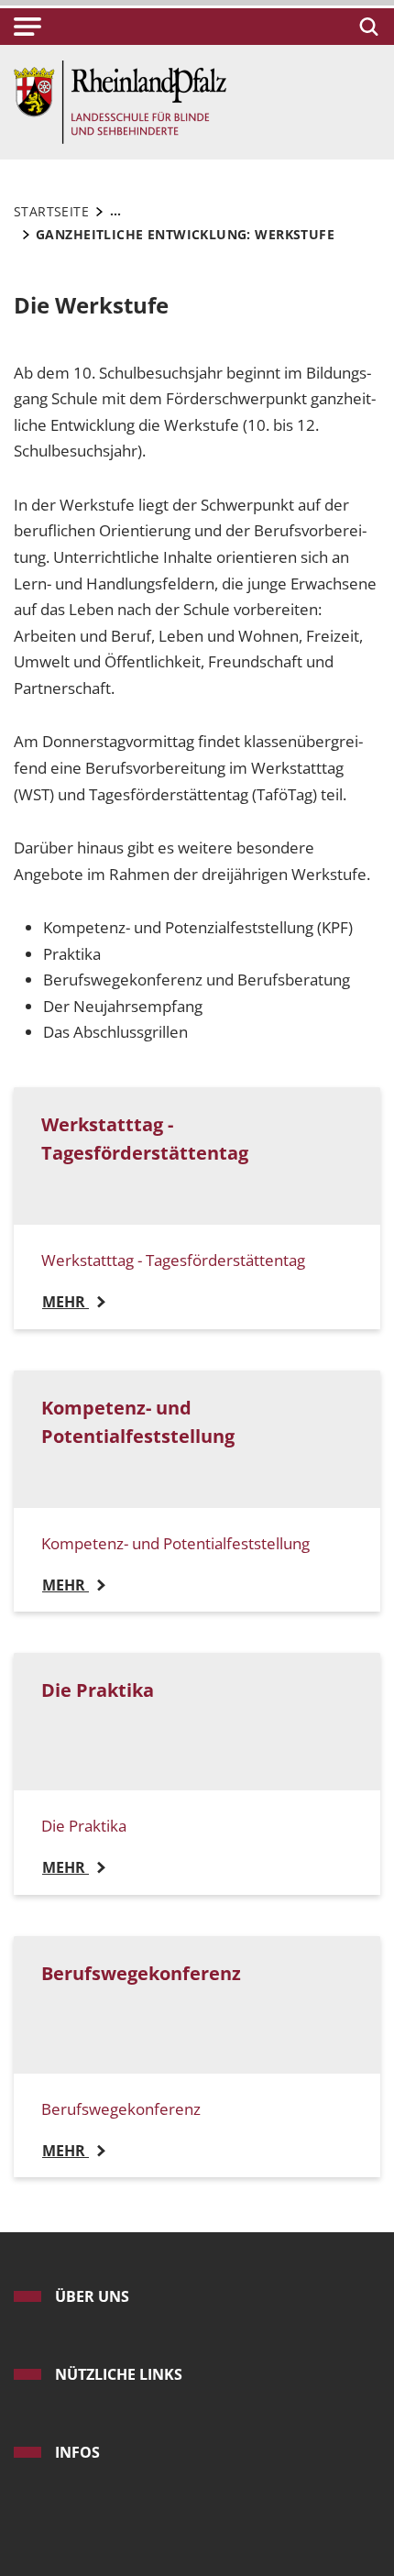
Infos (77, 2452)
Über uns (92, 2296)
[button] (27, 27)
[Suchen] (366, 27)
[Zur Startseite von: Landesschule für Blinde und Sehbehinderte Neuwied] (120, 100)
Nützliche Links (119, 2374)
